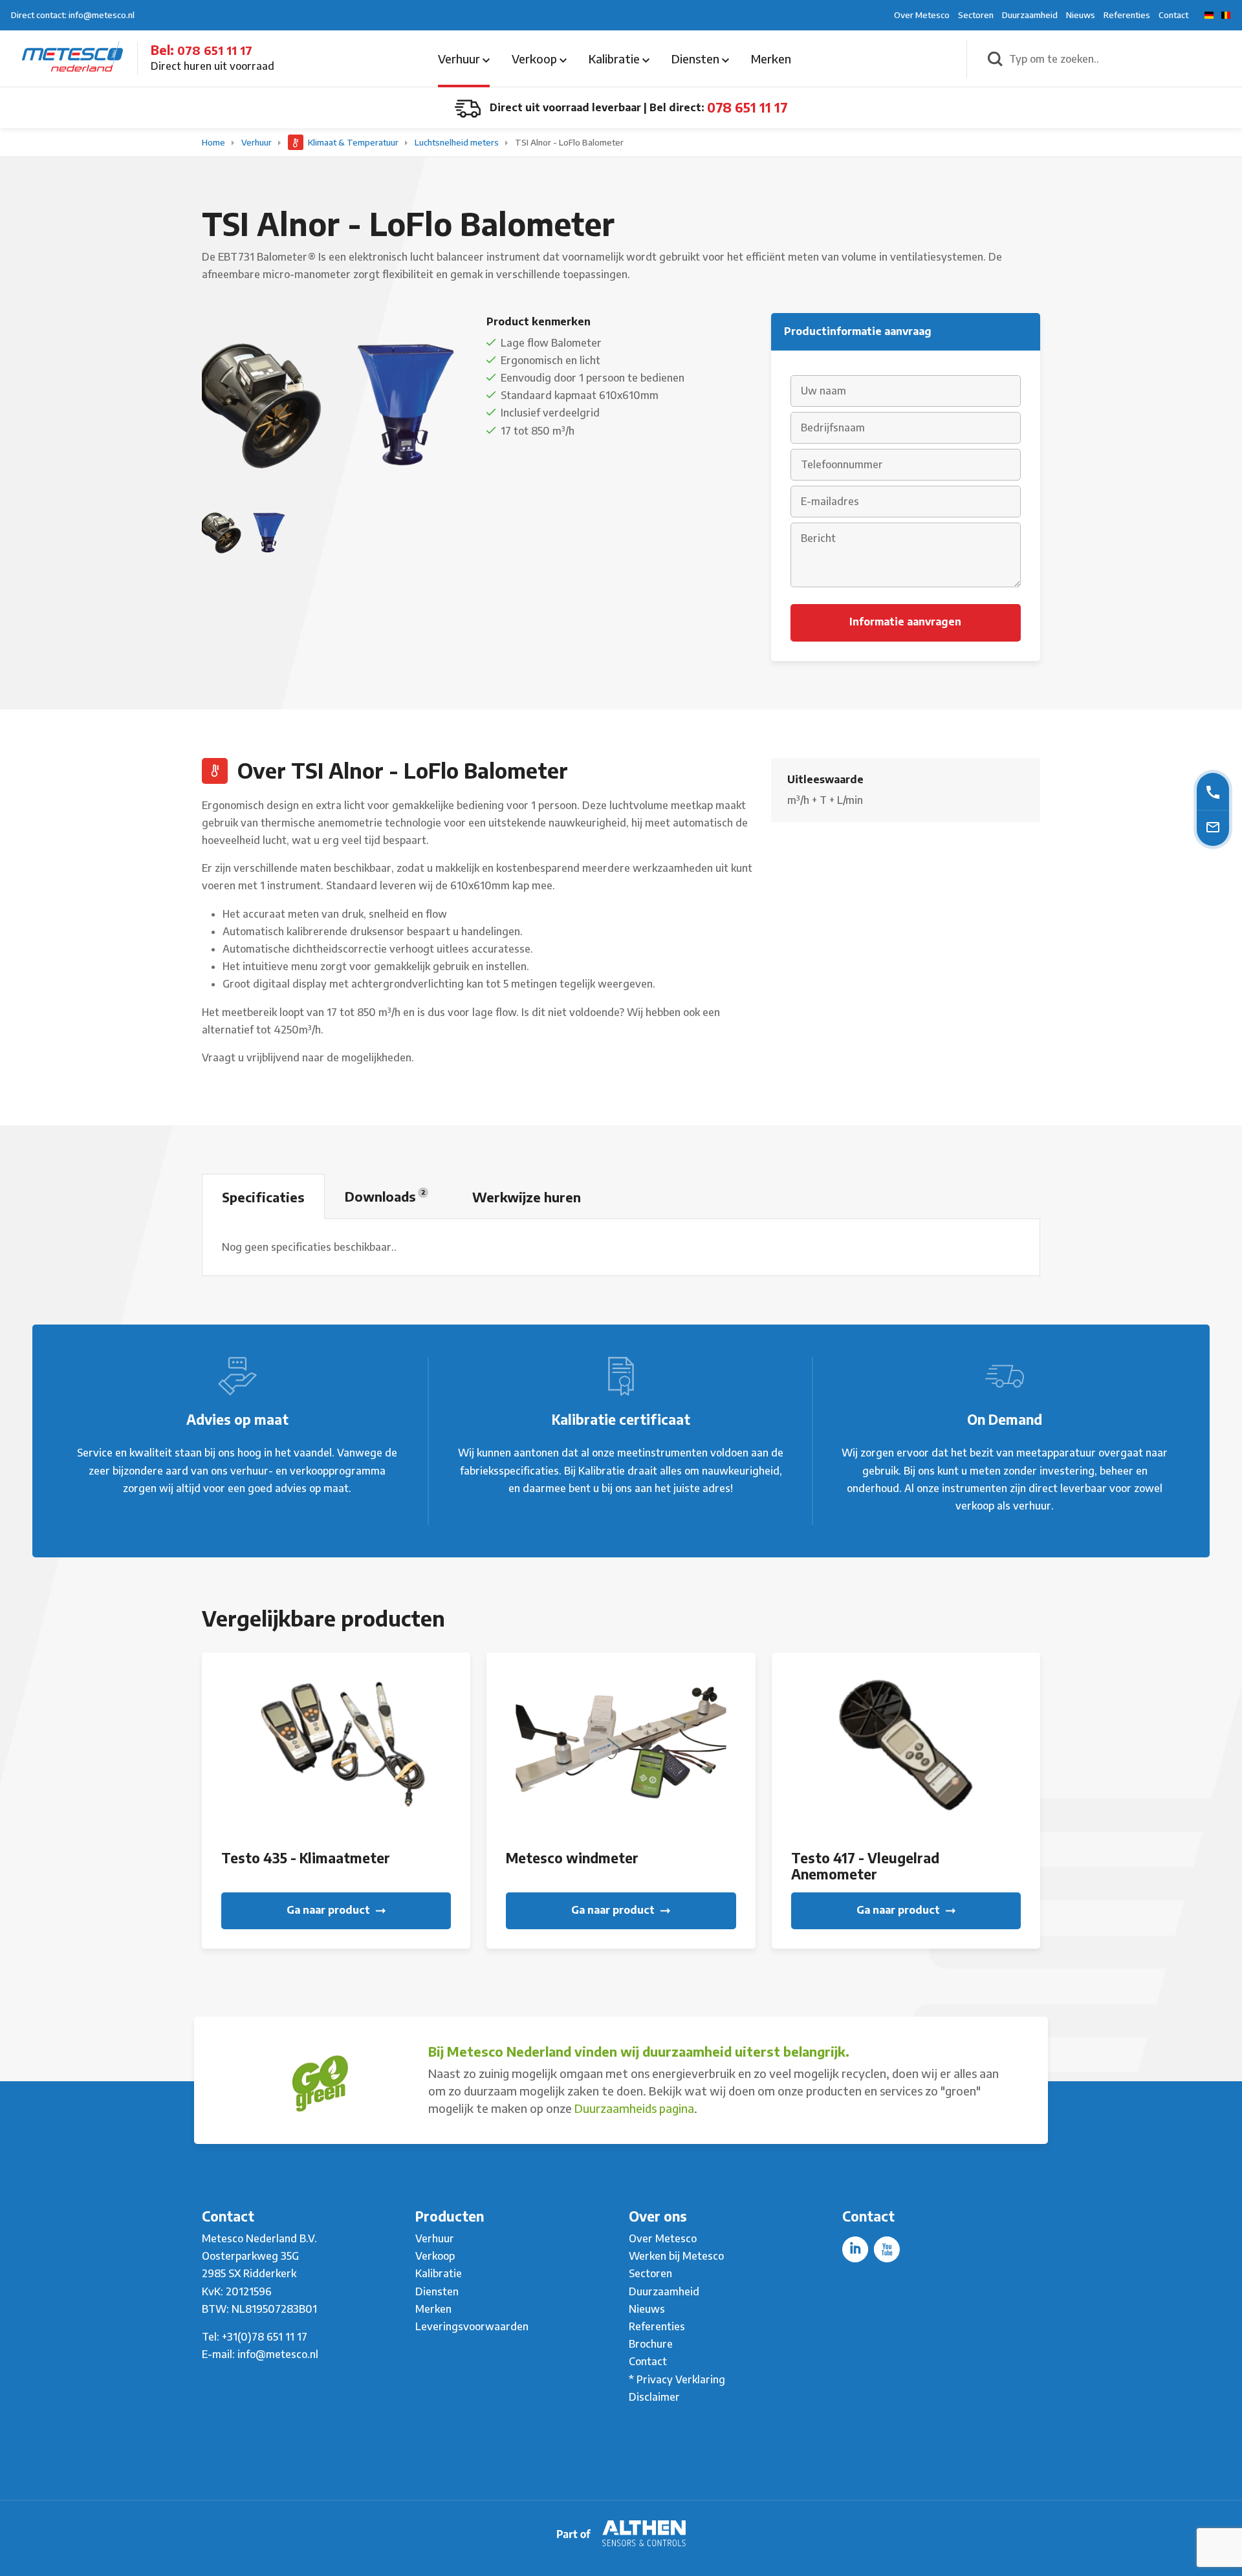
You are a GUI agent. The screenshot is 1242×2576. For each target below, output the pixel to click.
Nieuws (1081, 15)
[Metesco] (72, 58)
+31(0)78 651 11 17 (265, 2337)
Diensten (697, 59)
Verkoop (536, 59)
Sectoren (976, 15)
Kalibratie (616, 59)
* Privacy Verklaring (677, 2379)
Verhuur (460, 59)
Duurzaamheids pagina (634, 2108)
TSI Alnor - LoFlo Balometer (569, 142)
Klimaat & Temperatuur (353, 142)
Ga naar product (330, 1910)
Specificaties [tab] (263, 1197)
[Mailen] (1213, 826)
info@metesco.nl (278, 2354)
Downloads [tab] (385, 1196)
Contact (1173, 15)
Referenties (1127, 15)
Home (214, 142)
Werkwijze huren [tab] (527, 1197)
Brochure (651, 2344)
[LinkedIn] (855, 2249)
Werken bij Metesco (676, 2256)
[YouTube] (887, 2249)
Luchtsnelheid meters (458, 142)
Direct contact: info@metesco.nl (73, 15)
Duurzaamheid (1030, 15)
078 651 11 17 (215, 50)
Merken (771, 59)
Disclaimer (654, 2397)
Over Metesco (922, 15)
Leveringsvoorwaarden (472, 2326)
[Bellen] (1213, 791)
